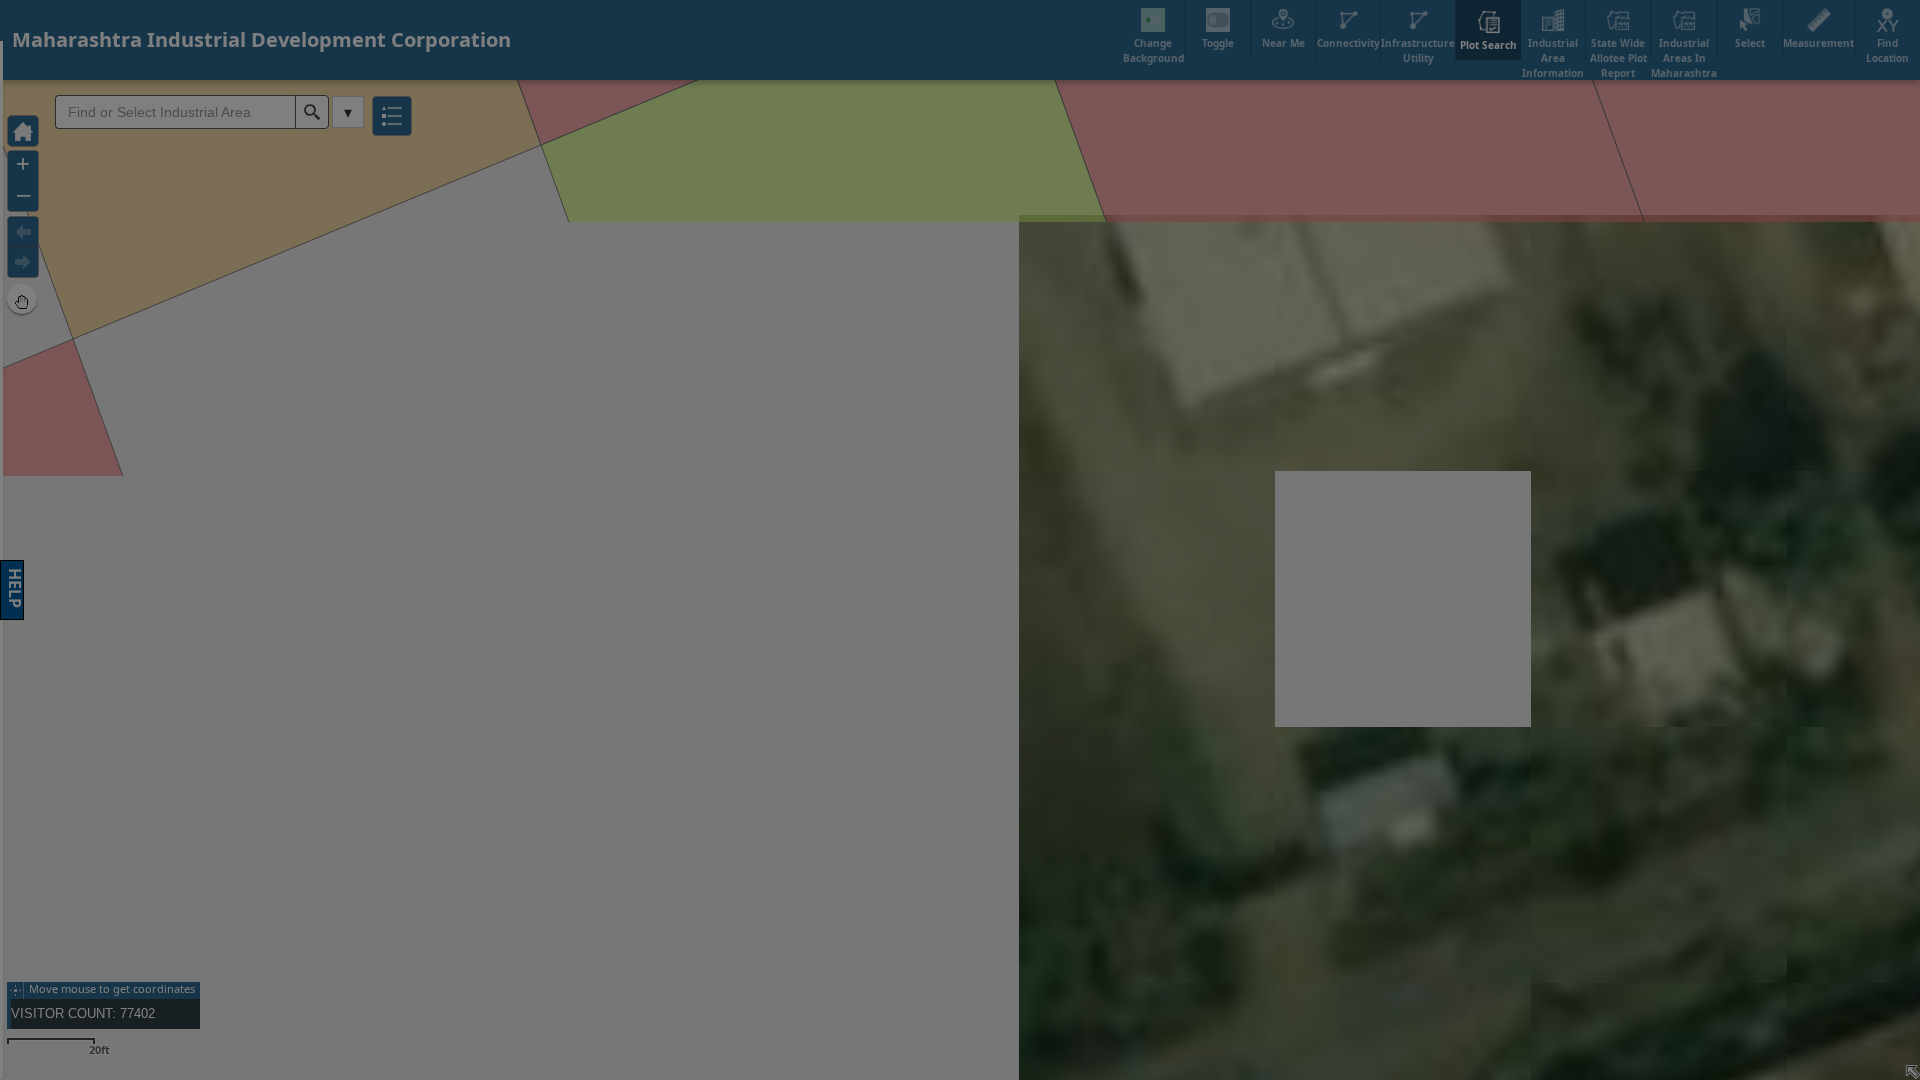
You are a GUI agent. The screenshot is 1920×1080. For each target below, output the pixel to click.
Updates (1239, 365)
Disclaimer (820, 364)
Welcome (681, 364)
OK (1254, 712)
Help (960, 364)
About (1099, 364)
